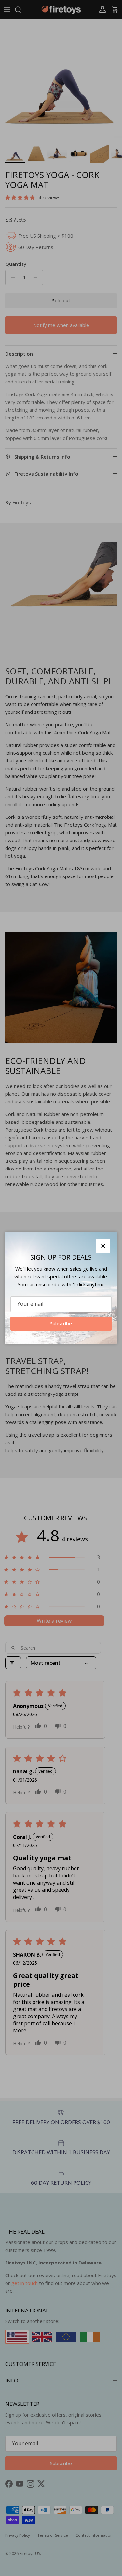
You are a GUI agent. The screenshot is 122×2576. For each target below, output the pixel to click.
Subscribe (61, 1323)
